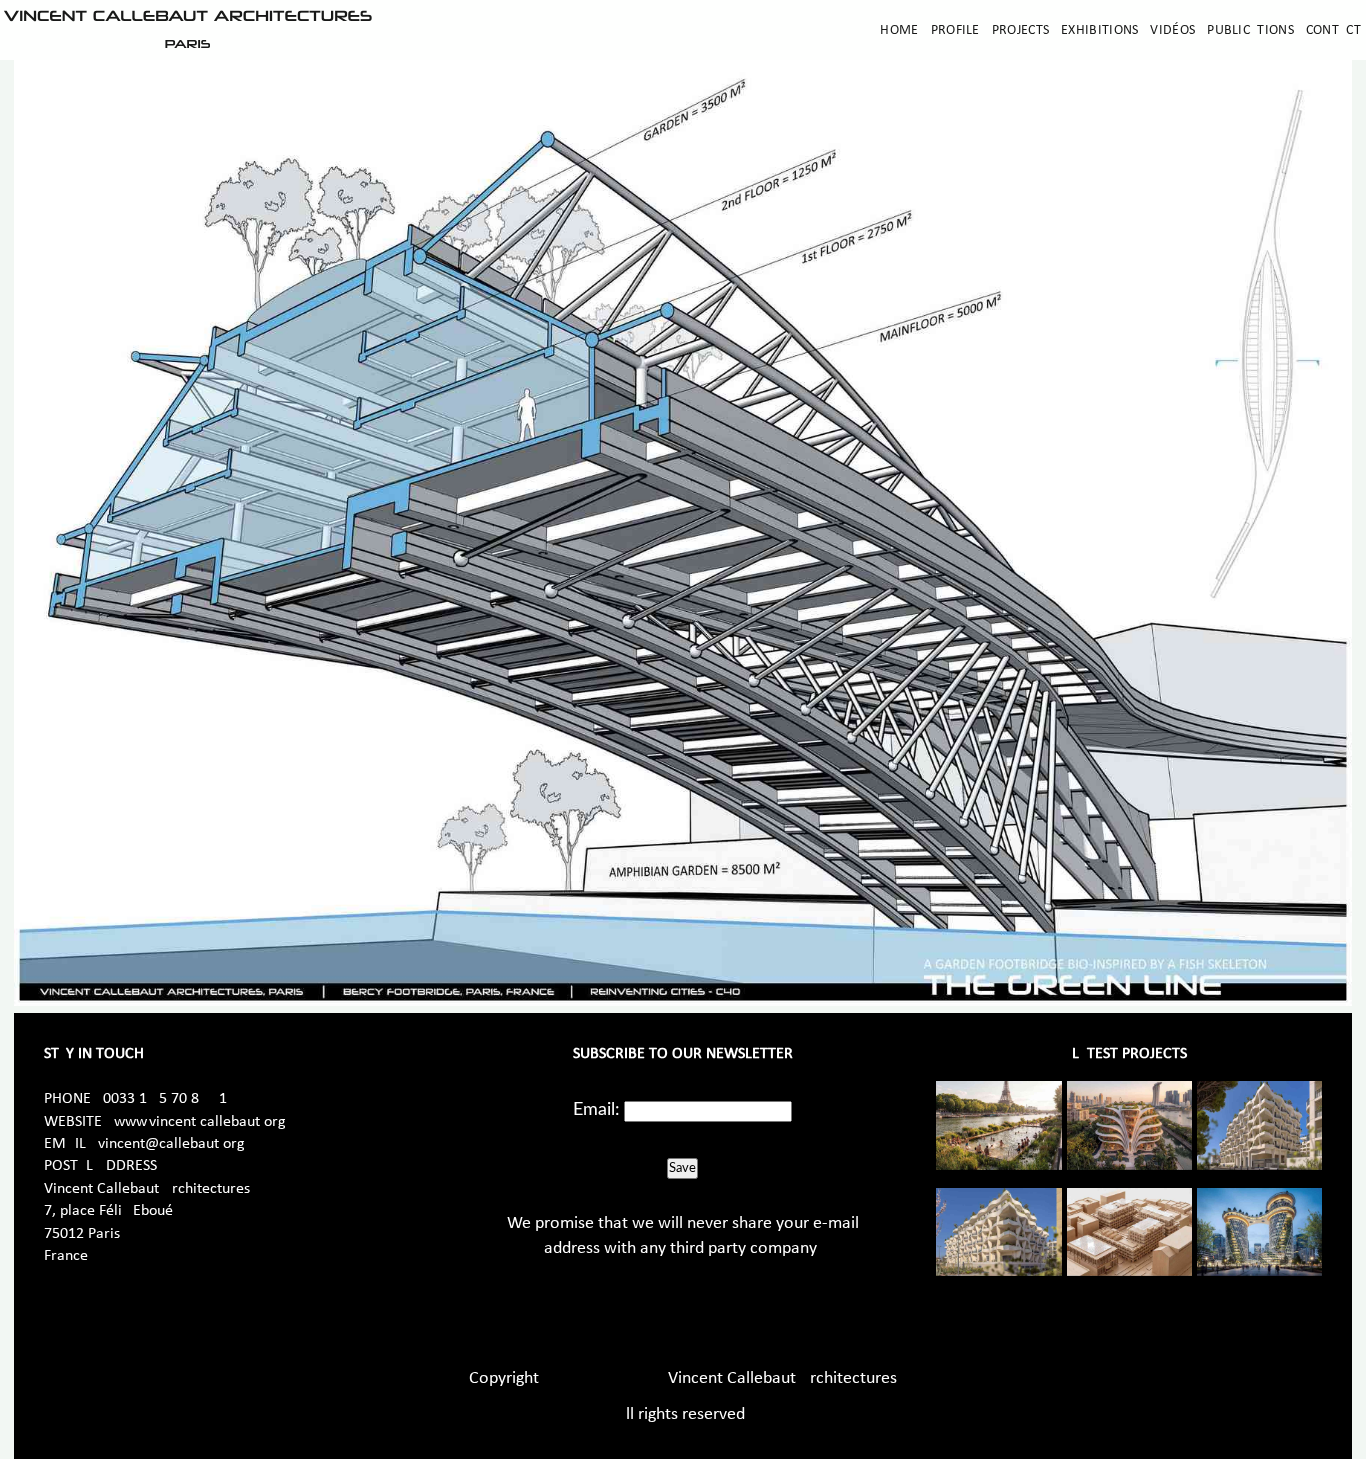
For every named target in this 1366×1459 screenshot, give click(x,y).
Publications (1250, 30)
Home (899, 30)
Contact (1333, 30)
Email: (596, 1110)
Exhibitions (1099, 30)
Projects (1020, 30)
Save (682, 1168)
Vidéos (1172, 30)
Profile (955, 30)
